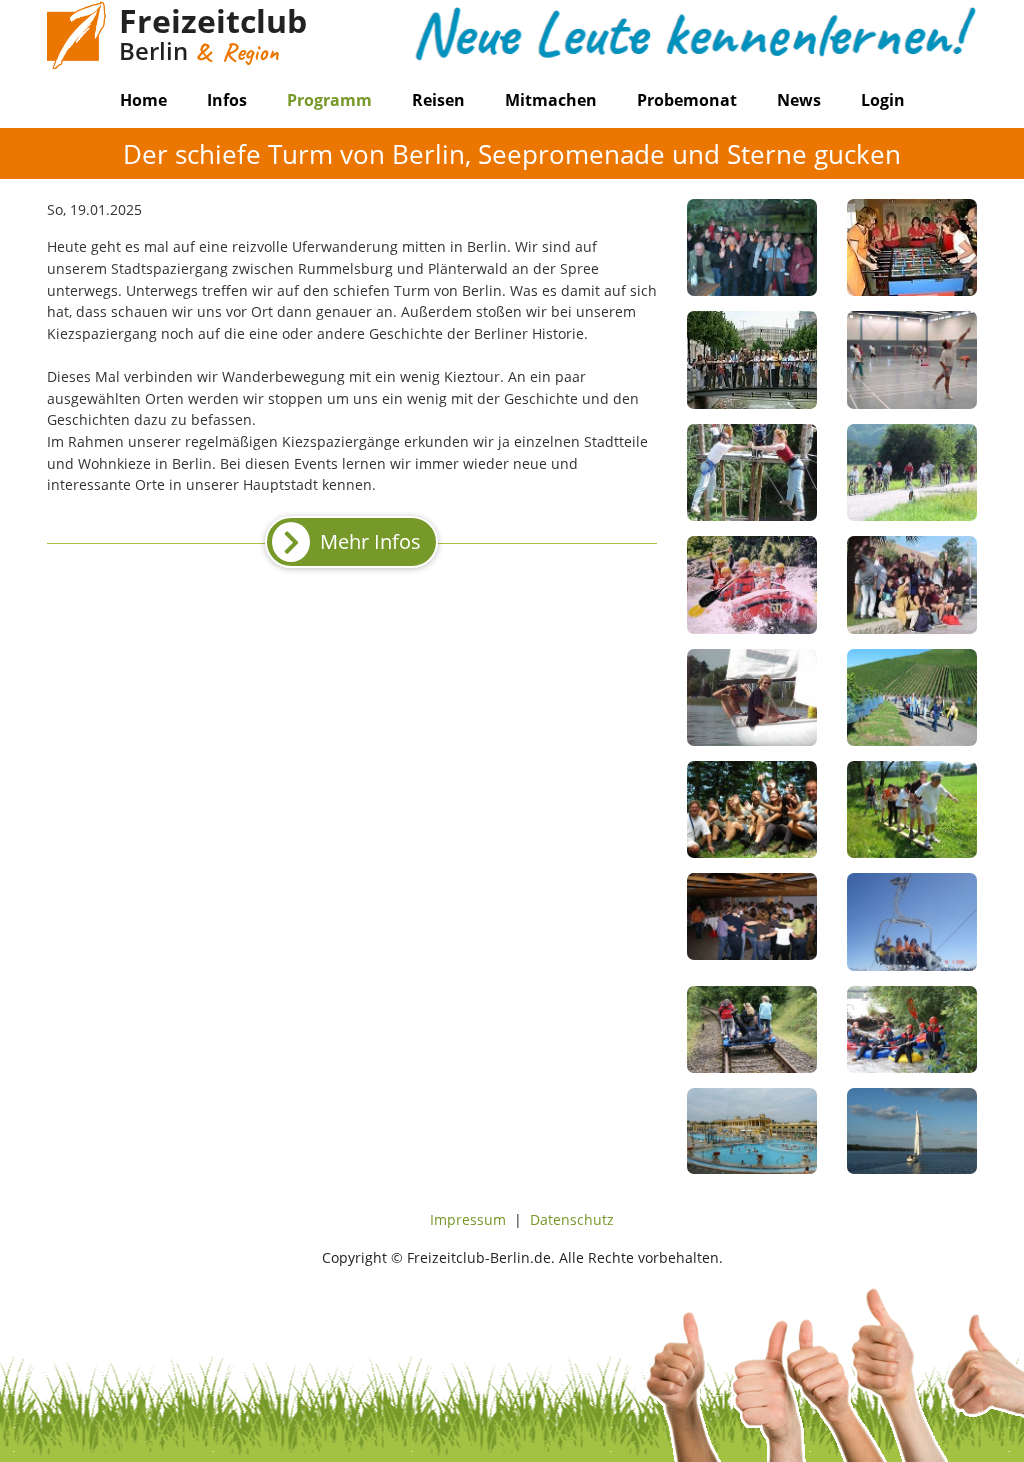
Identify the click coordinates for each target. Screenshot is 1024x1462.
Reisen (438, 100)
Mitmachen (551, 100)
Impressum (468, 1219)
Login (883, 100)
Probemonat (687, 100)
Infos (227, 100)
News (799, 100)
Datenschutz (572, 1219)
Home (143, 100)
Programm (329, 100)
